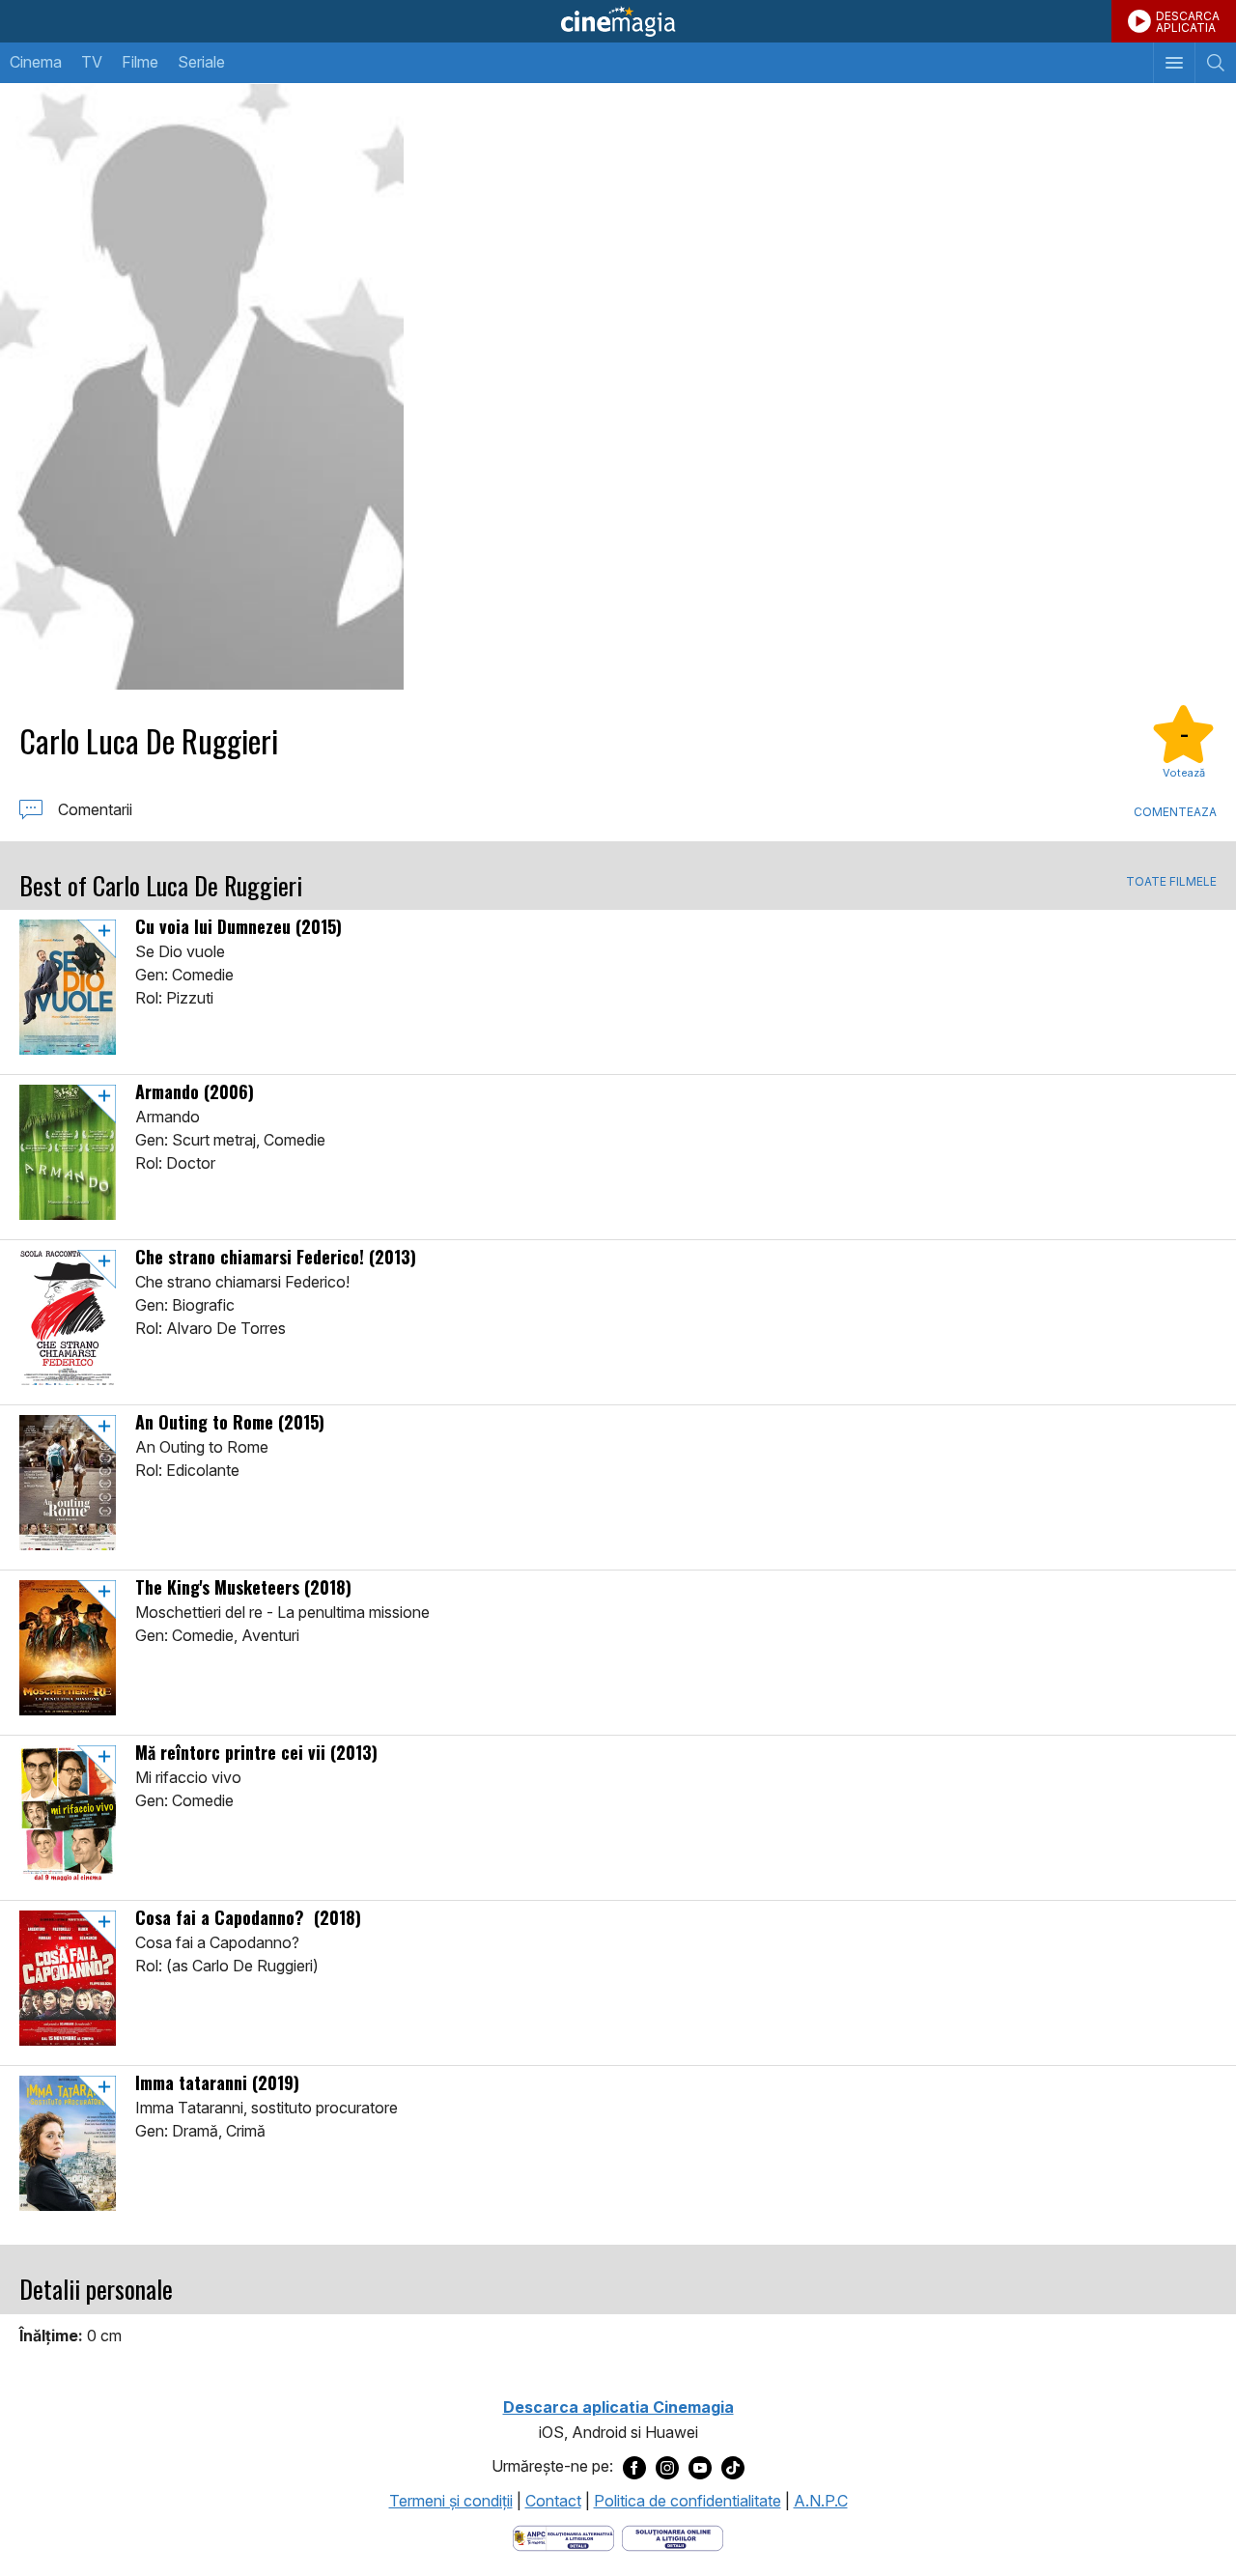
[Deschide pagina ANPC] (563, 2536)
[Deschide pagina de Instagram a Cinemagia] (667, 2467)
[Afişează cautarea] (1215, 63)
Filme (140, 62)
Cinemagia (618, 21)
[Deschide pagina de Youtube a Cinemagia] (700, 2467)
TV (92, 62)
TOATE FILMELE (1171, 882)
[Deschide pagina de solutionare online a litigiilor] (673, 2536)
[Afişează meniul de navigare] (1174, 63)
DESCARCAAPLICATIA (1188, 22)
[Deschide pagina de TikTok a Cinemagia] (733, 2467)
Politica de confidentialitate (688, 2501)
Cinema (36, 62)
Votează (1184, 773)
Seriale (201, 62)
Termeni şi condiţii (451, 2501)
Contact (553, 2501)
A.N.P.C (821, 2501)
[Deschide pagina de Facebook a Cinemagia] (634, 2467)
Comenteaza (1175, 812)
